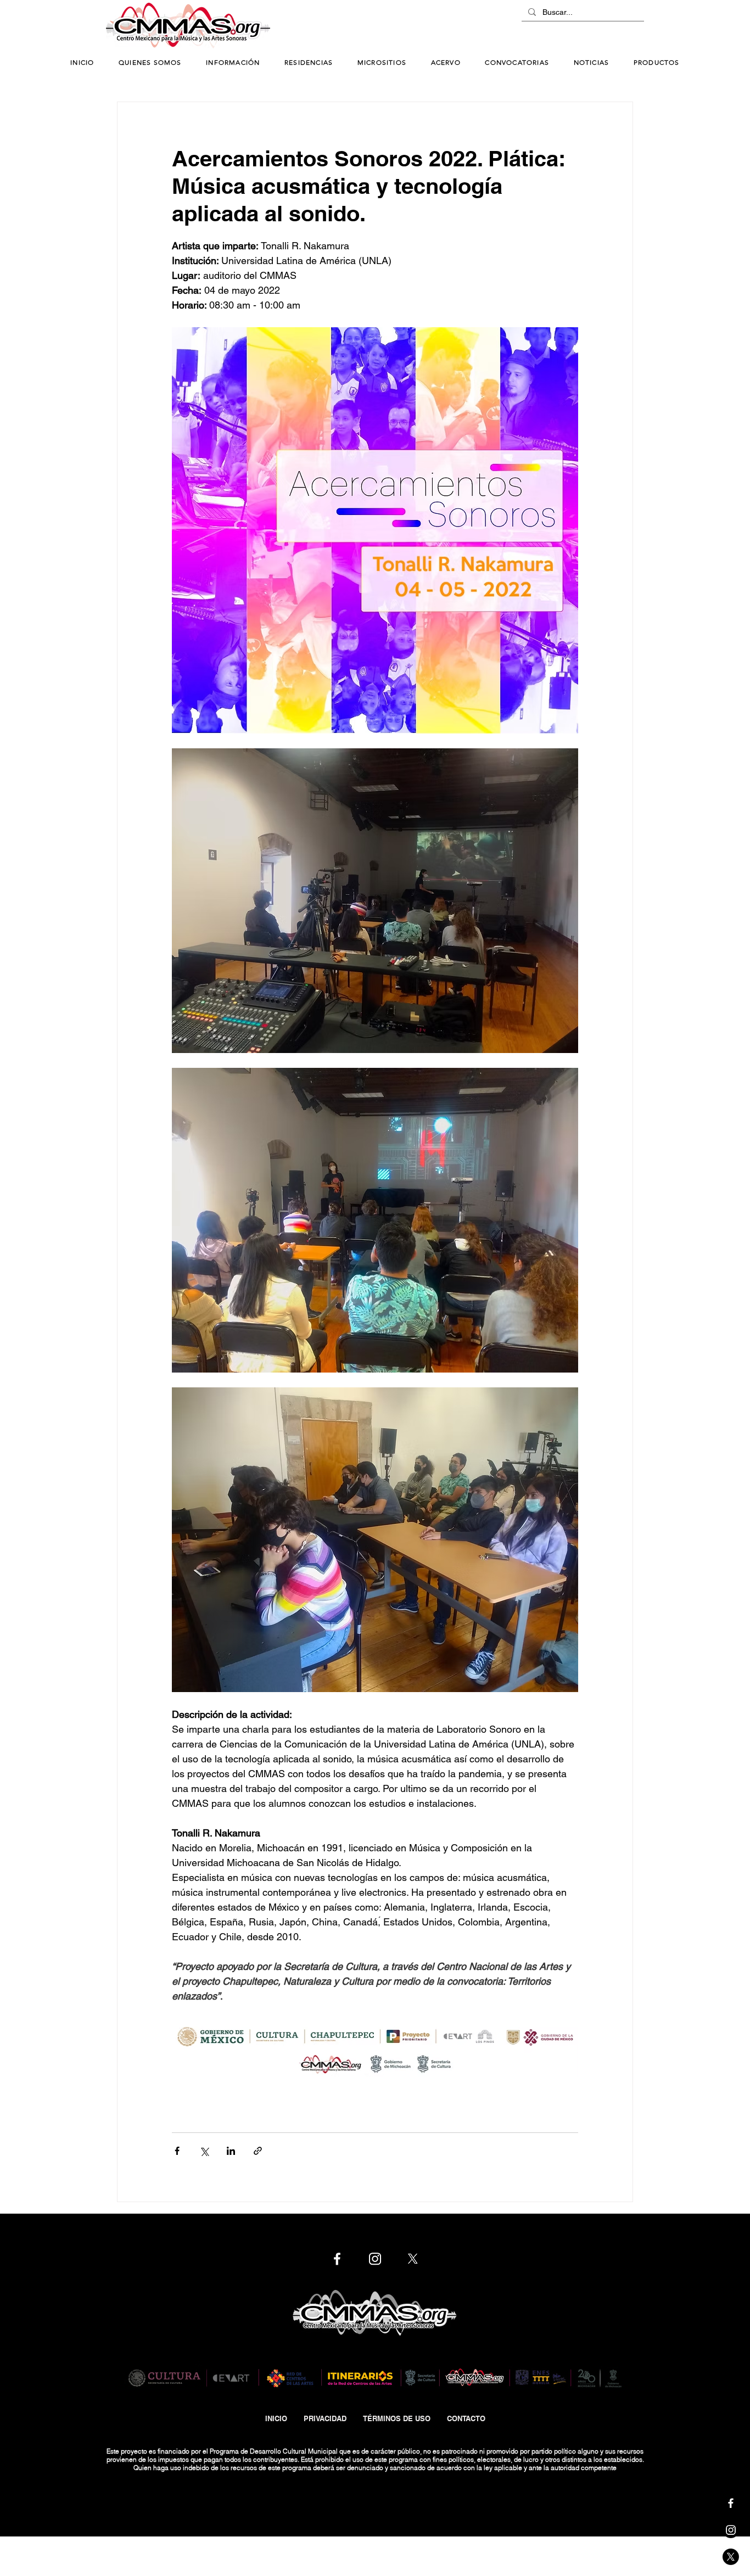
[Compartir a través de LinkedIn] (231, 2151)
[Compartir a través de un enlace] (258, 2151)
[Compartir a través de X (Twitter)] (204, 2151)
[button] (233, 63)
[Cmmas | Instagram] (731, 2530)
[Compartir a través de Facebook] (177, 2151)
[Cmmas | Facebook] (731, 2503)
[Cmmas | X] (731, 2557)
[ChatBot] (611, 26)
